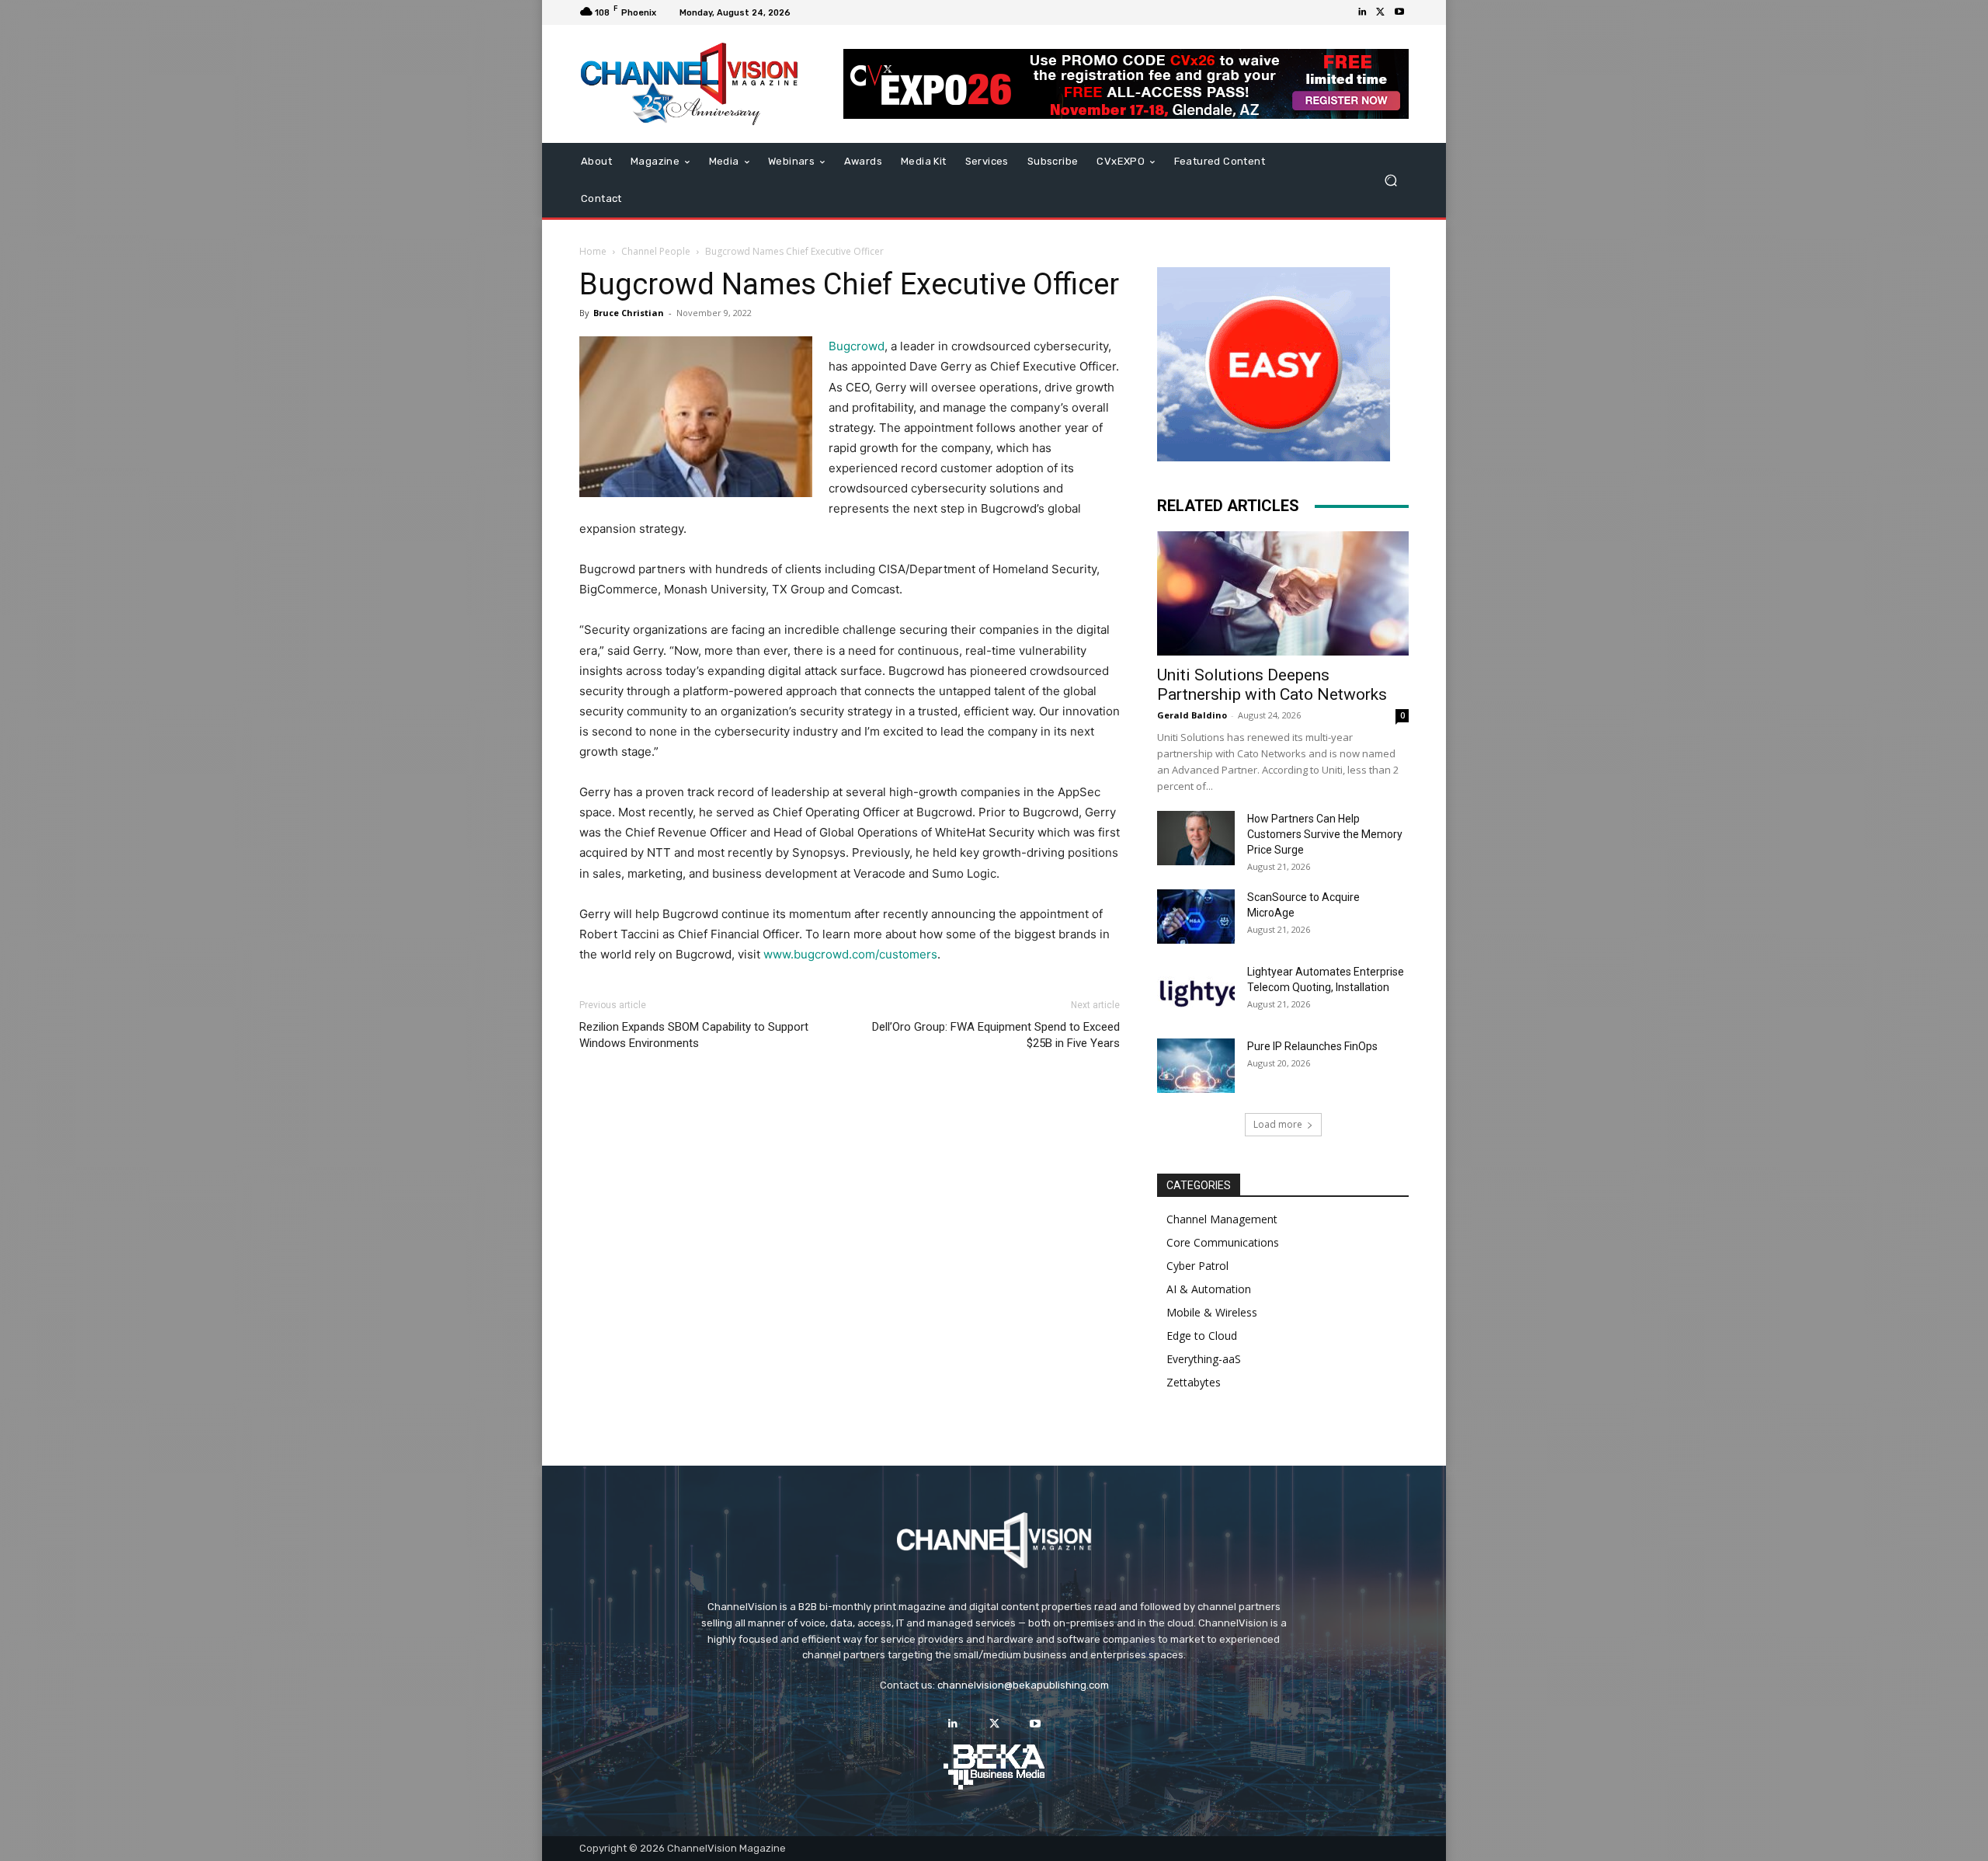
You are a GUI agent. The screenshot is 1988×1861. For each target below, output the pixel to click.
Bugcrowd (857, 346)
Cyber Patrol (1197, 1266)
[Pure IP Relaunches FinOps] (1196, 1066)
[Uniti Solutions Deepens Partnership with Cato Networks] (1283, 593)
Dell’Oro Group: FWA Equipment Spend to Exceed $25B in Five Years (996, 1035)
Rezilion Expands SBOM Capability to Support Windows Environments (694, 1035)
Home (593, 251)
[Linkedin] (1362, 12)
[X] (1381, 12)
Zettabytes (1194, 1382)
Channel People (656, 251)
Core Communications (1223, 1242)
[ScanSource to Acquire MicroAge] (1196, 917)
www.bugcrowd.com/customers (849, 954)
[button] (1390, 181)
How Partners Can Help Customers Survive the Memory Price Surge (1325, 834)
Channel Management (1222, 1219)
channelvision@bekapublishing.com (1023, 1685)
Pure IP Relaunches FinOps (1312, 1046)
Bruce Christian (629, 313)
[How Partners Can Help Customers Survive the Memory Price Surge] (1196, 838)
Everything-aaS (1204, 1359)
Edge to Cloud (1202, 1336)
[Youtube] (1399, 12)
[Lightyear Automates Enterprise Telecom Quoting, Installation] (1196, 991)
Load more (1278, 1124)
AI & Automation (1209, 1289)
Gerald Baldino (1192, 715)
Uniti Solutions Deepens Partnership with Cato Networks (1272, 685)
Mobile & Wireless (1212, 1312)
